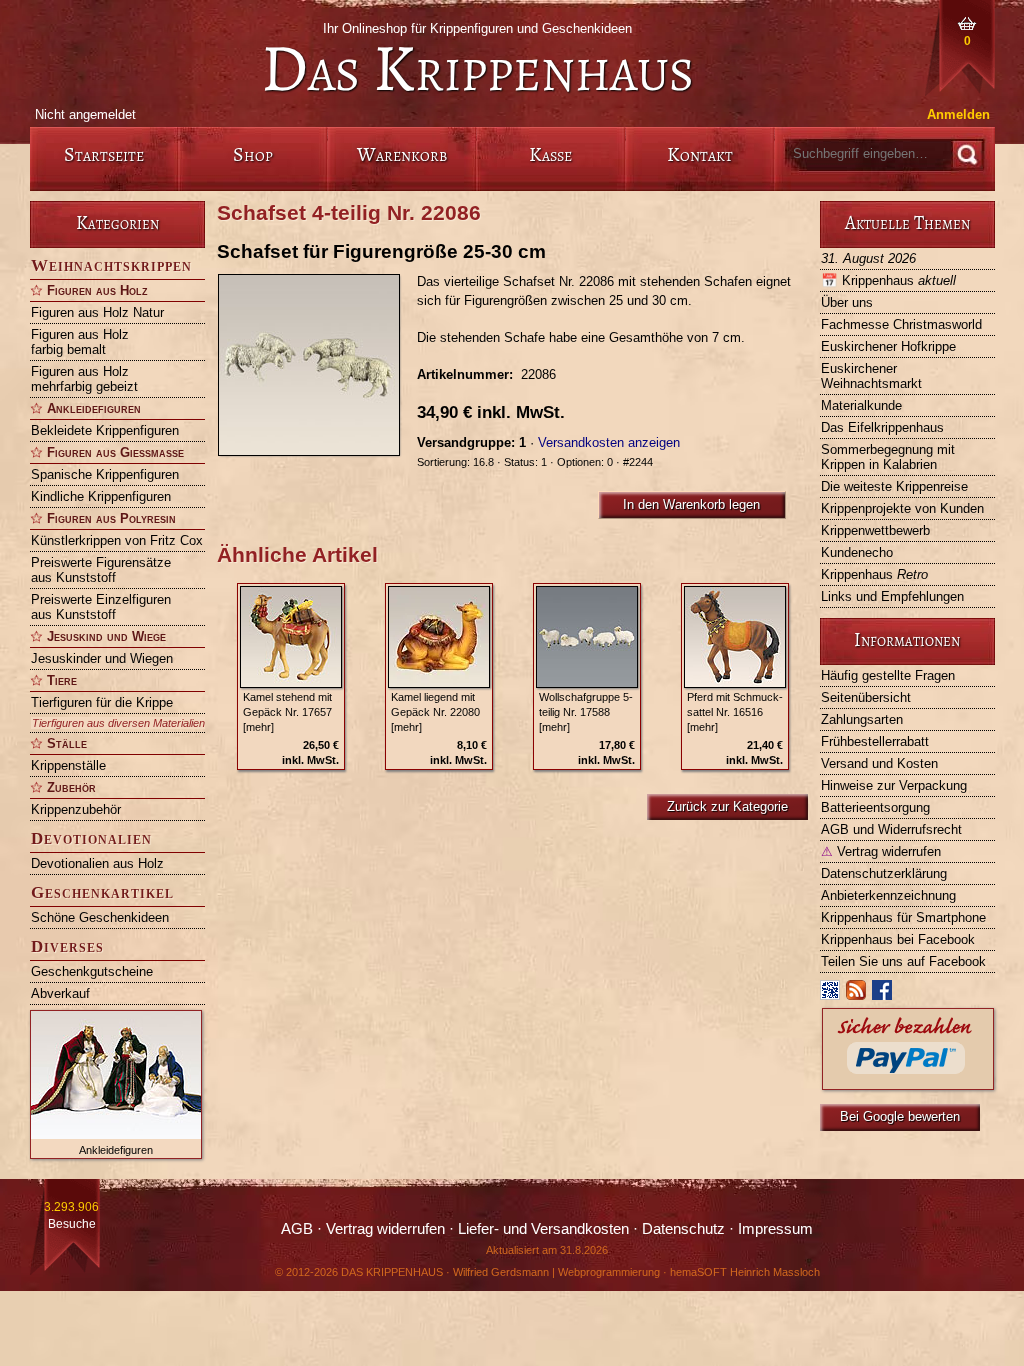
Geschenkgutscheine (92, 971)
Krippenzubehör (76, 809)
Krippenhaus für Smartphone (903, 917)
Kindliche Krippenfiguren (101, 496)
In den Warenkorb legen (691, 504)
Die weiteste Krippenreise (894, 486)
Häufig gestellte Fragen (888, 675)
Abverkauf (60, 993)
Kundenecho (857, 552)
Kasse (550, 154)
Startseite (104, 154)
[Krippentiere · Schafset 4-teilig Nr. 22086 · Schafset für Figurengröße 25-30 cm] (317, 365)
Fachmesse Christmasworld (901, 324)
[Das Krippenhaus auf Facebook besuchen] (883, 994)
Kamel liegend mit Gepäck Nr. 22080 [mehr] (435, 712)
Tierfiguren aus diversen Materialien (118, 723)
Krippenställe (68, 765)
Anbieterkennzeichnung (888, 895)
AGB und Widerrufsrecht (891, 829)
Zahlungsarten (862, 719)
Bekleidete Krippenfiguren (105, 430)
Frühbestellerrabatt (875, 741)
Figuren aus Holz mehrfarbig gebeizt (84, 379)
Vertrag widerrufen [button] (385, 1229)
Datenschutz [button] (683, 1229)
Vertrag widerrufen (881, 851)
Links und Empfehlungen (892, 596)
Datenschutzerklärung (884, 873)
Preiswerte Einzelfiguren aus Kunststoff (101, 607)
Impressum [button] (775, 1229)
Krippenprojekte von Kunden (902, 508)
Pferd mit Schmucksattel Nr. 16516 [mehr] (735, 712)
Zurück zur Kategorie (727, 806)
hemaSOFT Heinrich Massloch (745, 1272)
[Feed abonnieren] (857, 994)
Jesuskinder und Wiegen (102, 658)
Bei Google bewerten (900, 1116)
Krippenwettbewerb (875, 530)
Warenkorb (402, 154)
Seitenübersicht (866, 697)
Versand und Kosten (879, 763)
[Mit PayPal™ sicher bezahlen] (908, 1084)
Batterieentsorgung (875, 807)
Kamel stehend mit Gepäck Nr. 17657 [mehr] (287, 712)
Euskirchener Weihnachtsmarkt (871, 376)
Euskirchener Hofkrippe (888, 346)
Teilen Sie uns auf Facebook (903, 961)
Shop (253, 154)
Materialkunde (861, 405)
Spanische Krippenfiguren (105, 474)
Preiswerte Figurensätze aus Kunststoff (101, 570)
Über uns (847, 302)
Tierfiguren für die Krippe (102, 702)
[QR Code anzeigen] (831, 994)
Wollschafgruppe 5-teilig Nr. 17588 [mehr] (586, 712)
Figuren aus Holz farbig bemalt (80, 342)
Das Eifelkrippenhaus (882, 427)
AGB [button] (297, 1229)
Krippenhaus (888, 280)
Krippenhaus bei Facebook (898, 939)
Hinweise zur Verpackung (894, 785)
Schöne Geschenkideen (100, 917)
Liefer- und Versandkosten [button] (543, 1229)
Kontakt (700, 154)
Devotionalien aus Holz (97, 863)
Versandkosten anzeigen (609, 442)
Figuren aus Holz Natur (97, 312)
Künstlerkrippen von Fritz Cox (117, 540)
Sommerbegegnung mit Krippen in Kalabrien (888, 457)
